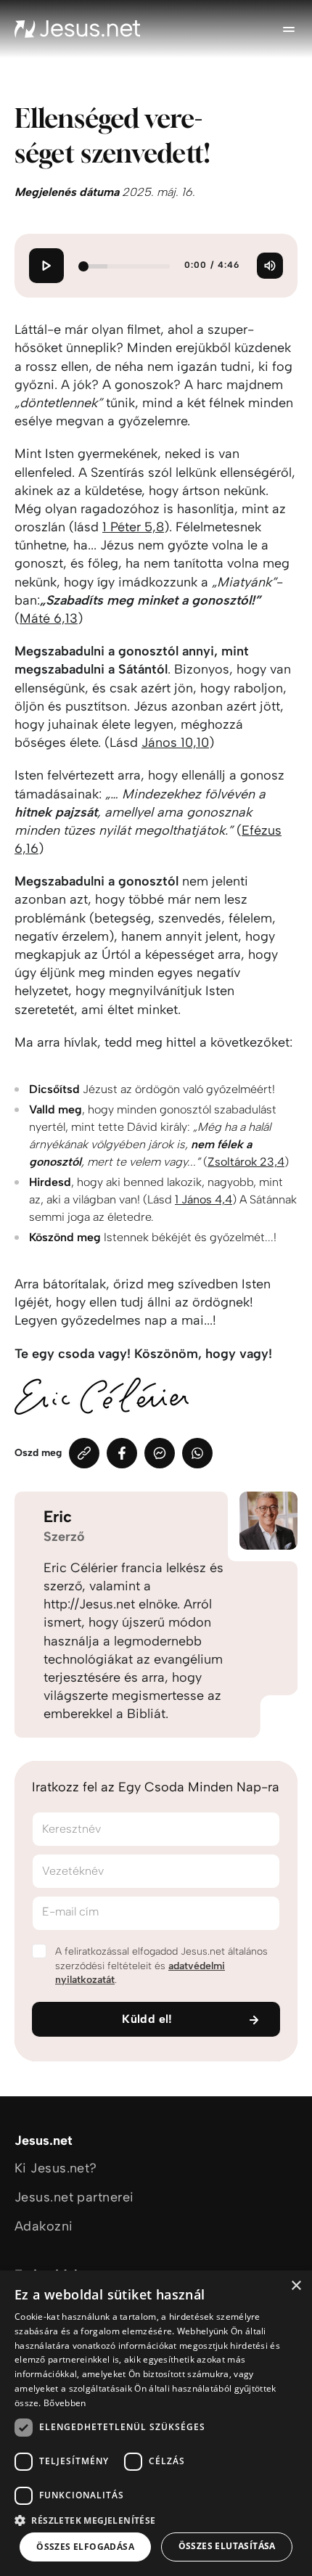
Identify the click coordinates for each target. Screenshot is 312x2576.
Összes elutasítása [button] (227, 2546)
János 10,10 (175, 743)
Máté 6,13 (49, 618)
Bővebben (65, 2403)
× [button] (296, 2286)
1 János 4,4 (204, 1199)
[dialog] (156, 2423)
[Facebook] (122, 1453)
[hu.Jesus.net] (78, 29)
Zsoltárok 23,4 (246, 1162)
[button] (156, 2520)
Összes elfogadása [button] (85, 2547)
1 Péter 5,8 (133, 527)
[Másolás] (84, 1453)
